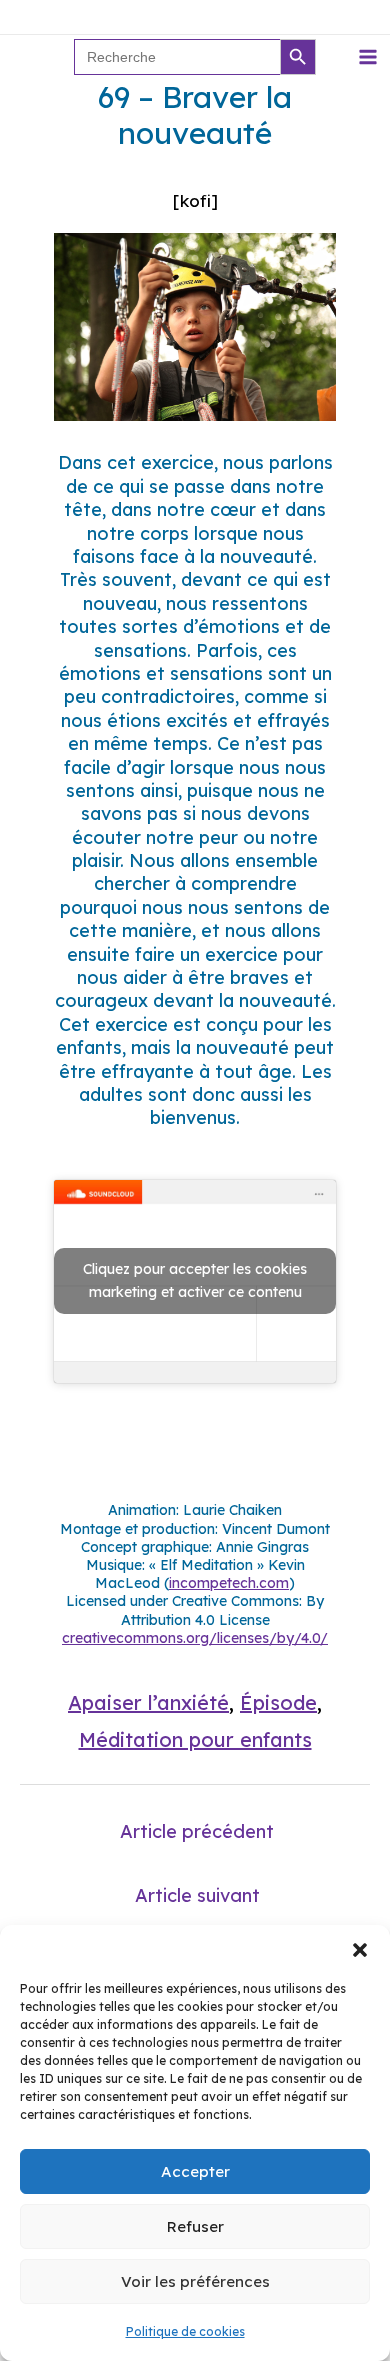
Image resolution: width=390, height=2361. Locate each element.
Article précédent (197, 1831)
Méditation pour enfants (195, 1739)
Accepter (195, 2171)
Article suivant (197, 1895)
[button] (360, 1950)
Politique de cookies (185, 2331)
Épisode (278, 1702)
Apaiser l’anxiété (148, 1702)
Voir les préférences (195, 2281)
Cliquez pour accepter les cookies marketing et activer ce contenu (195, 1280)
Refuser (195, 2226)
